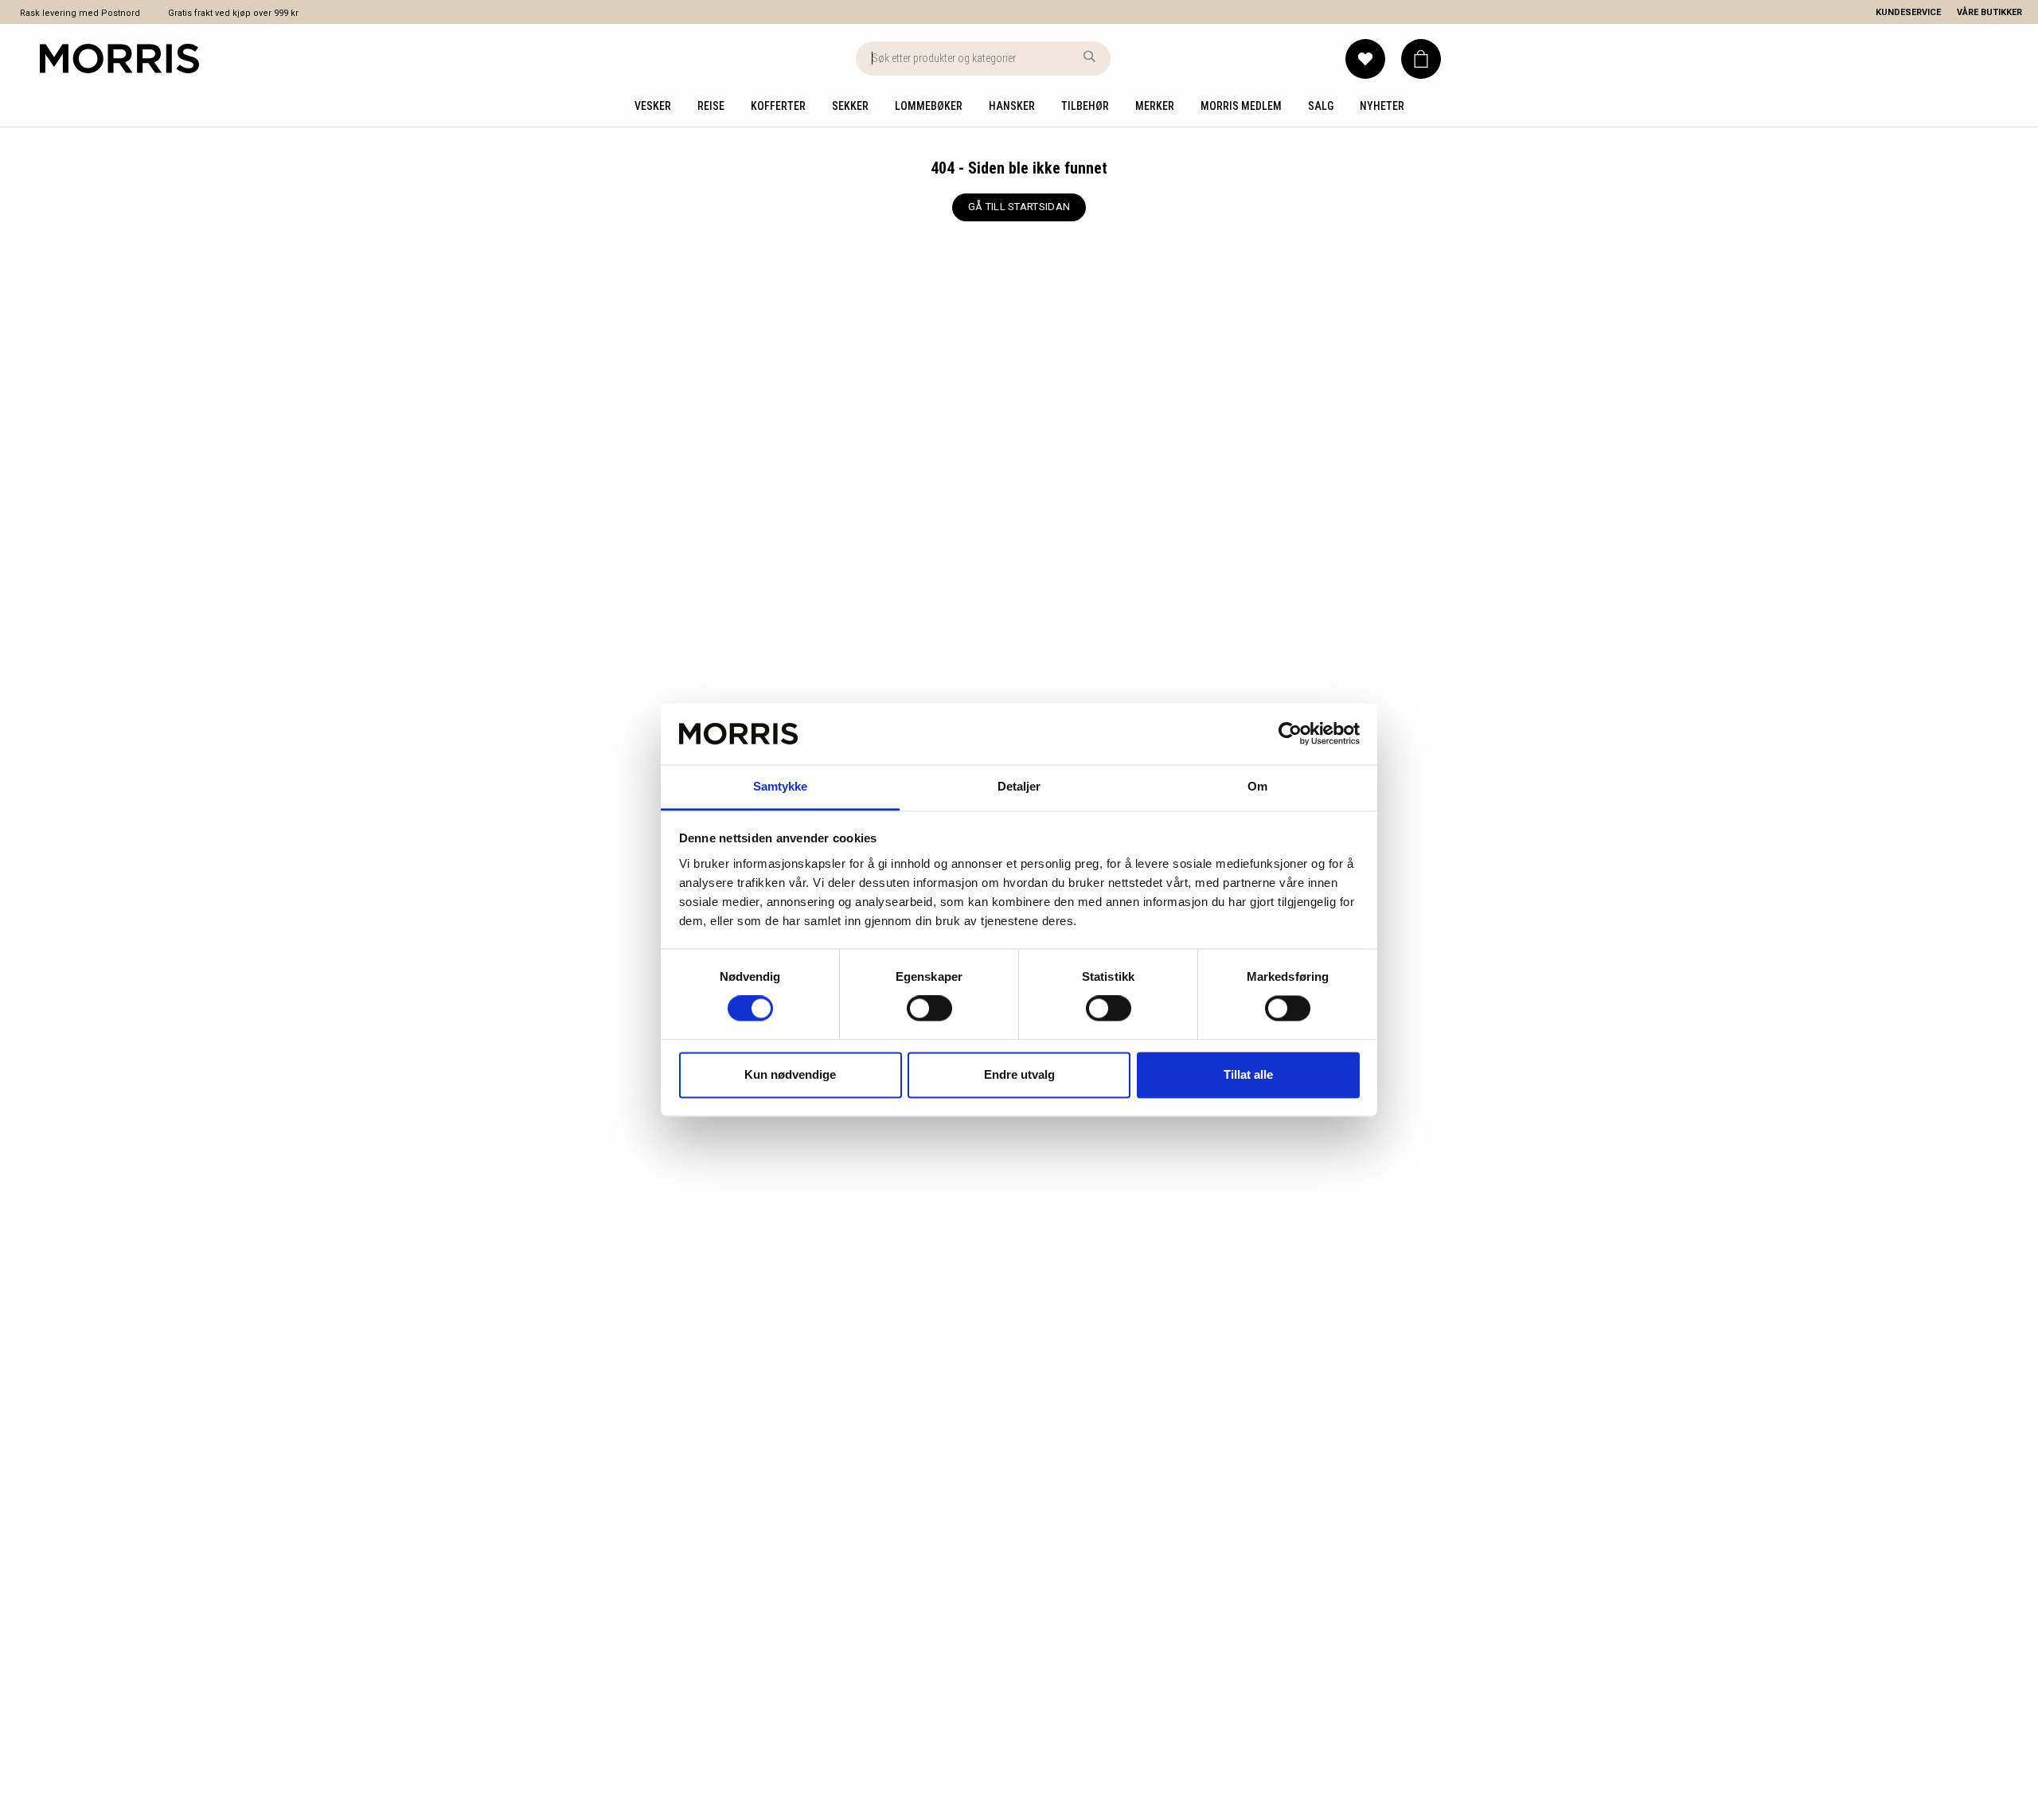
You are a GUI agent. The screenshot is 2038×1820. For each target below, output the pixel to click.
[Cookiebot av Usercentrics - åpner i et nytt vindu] (1290, 734)
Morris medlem (1241, 106)
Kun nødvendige (790, 1074)
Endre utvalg (1019, 1074)
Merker (1155, 106)
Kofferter (778, 106)
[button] (1421, 59)
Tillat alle (1248, 1074)
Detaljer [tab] (1019, 786)
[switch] (929, 1009)
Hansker (1012, 106)
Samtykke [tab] (781, 786)
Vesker (653, 106)
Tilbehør (1085, 106)
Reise (711, 106)
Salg (1321, 106)
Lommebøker (929, 106)
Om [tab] (1257, 786)
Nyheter (1382, 106)
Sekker (850, 106)
